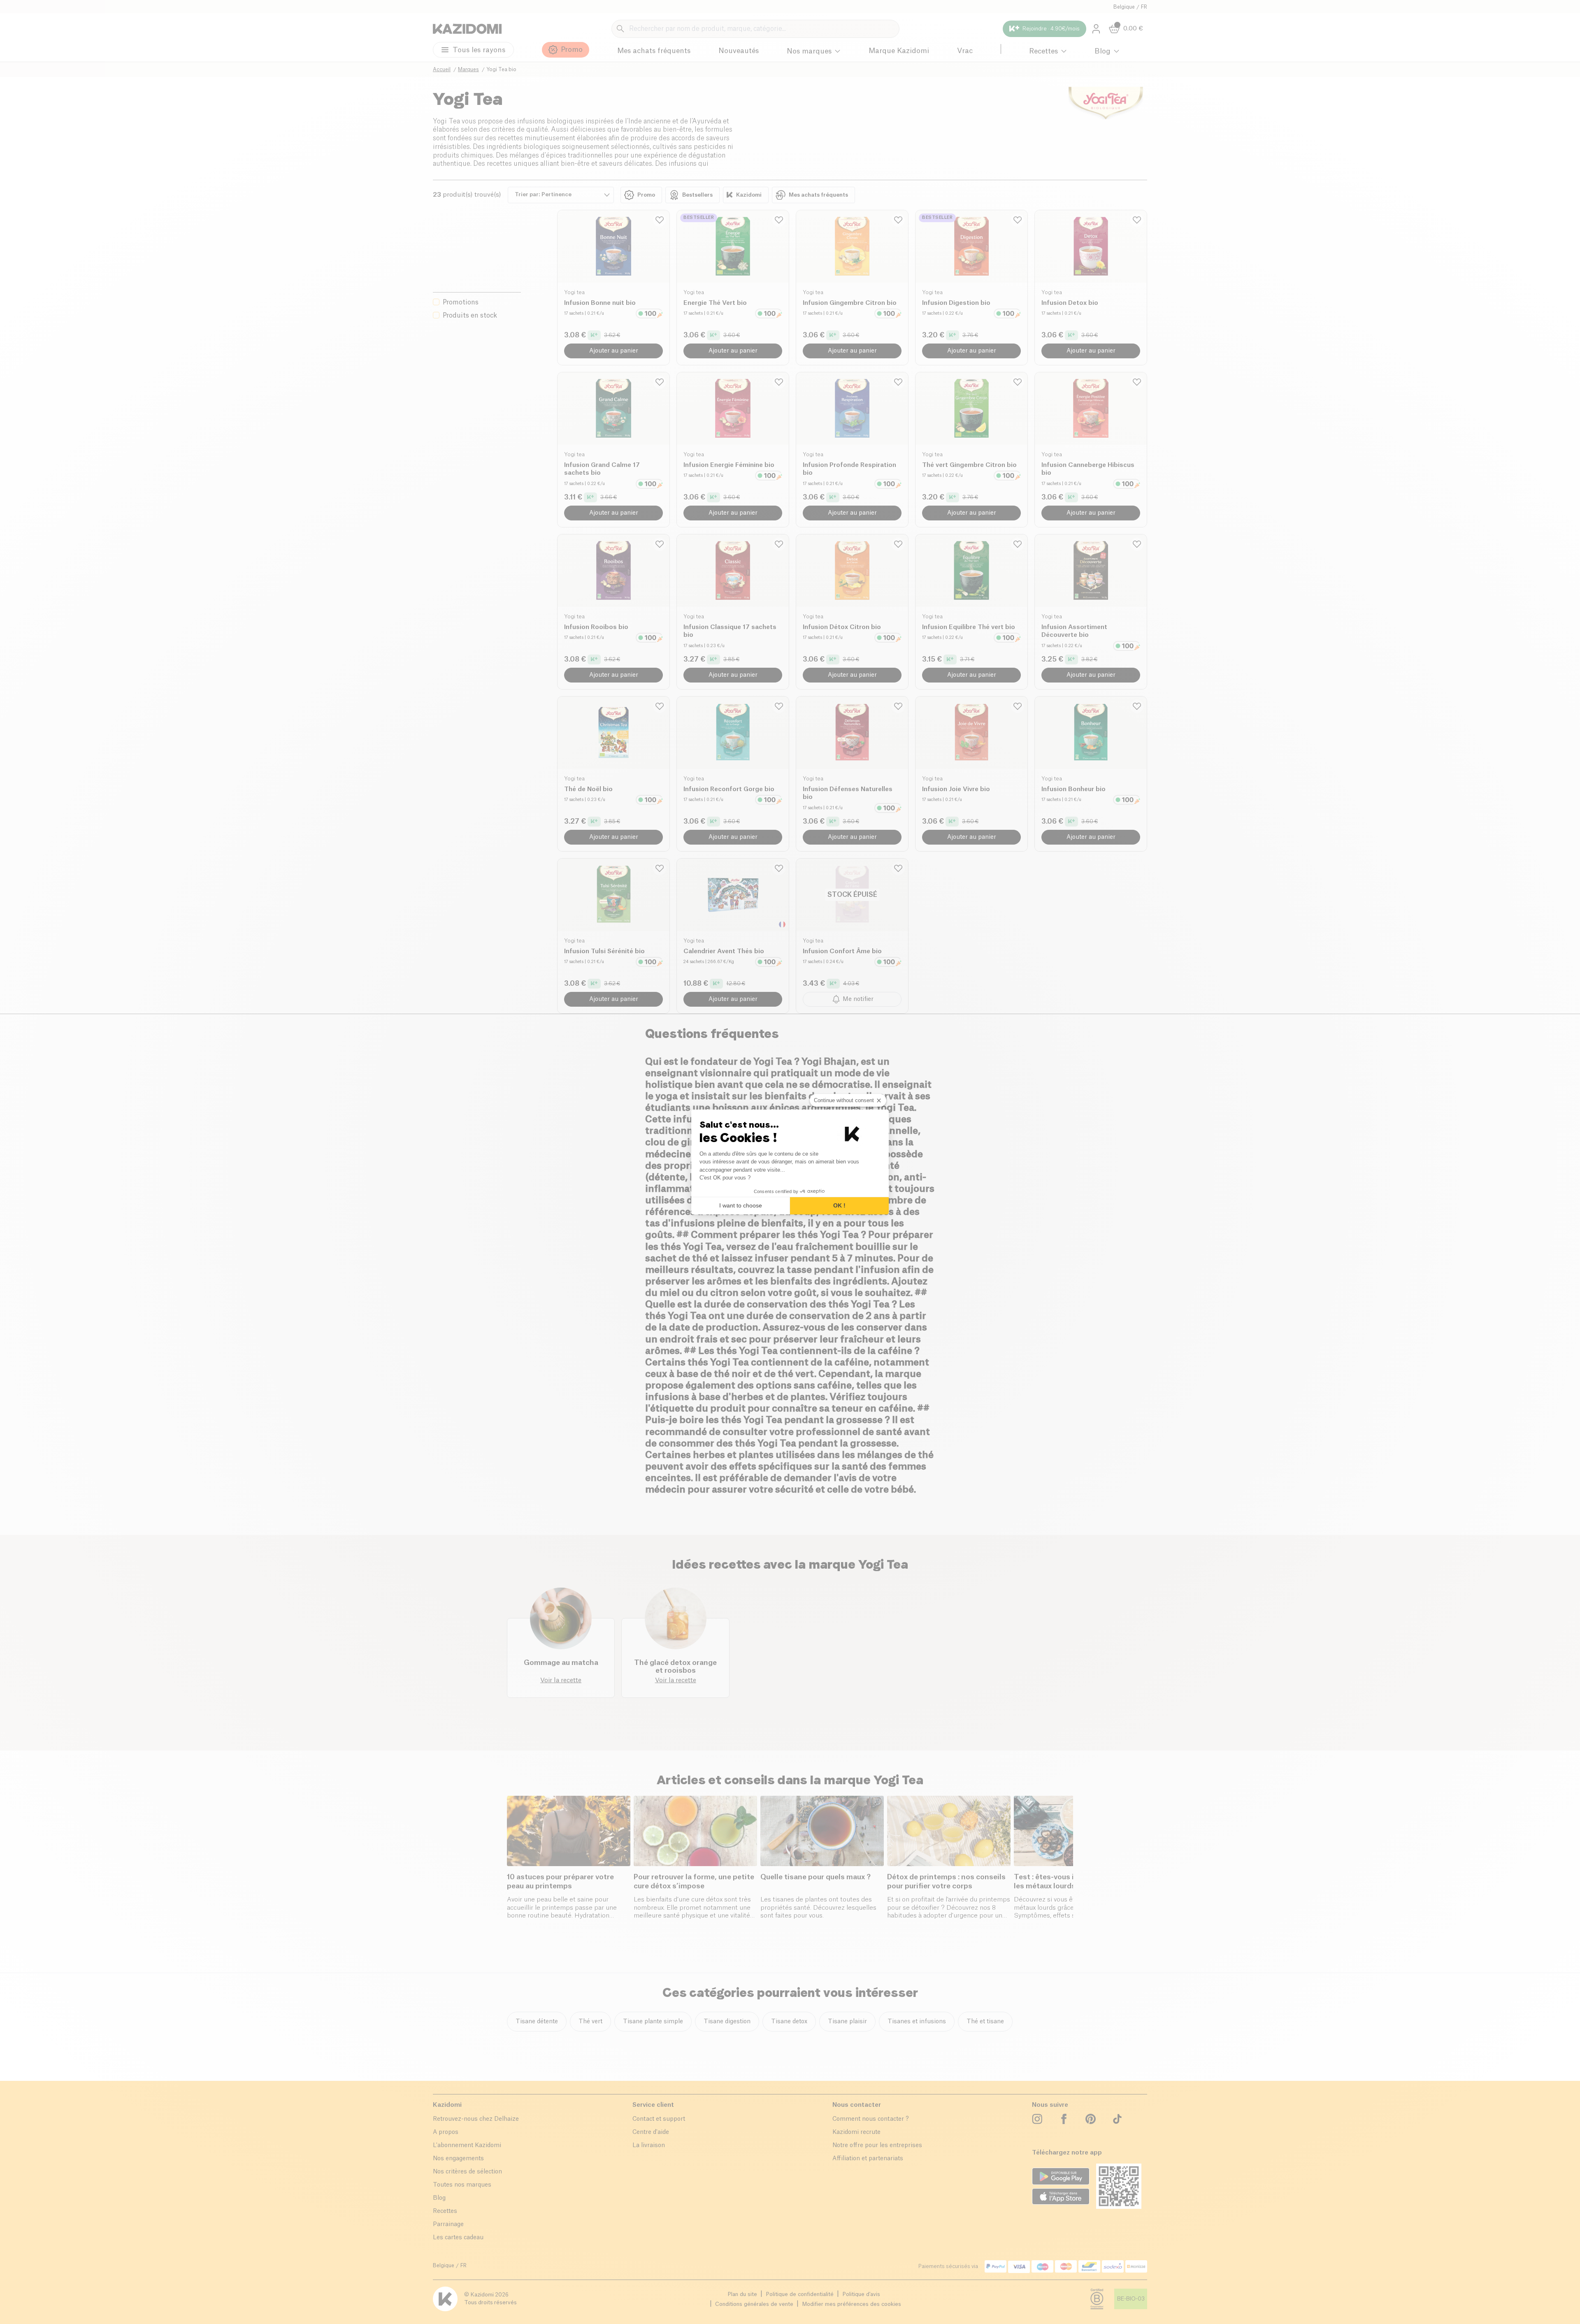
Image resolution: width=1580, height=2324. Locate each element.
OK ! (839, 1205)
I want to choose (741, 1205)
